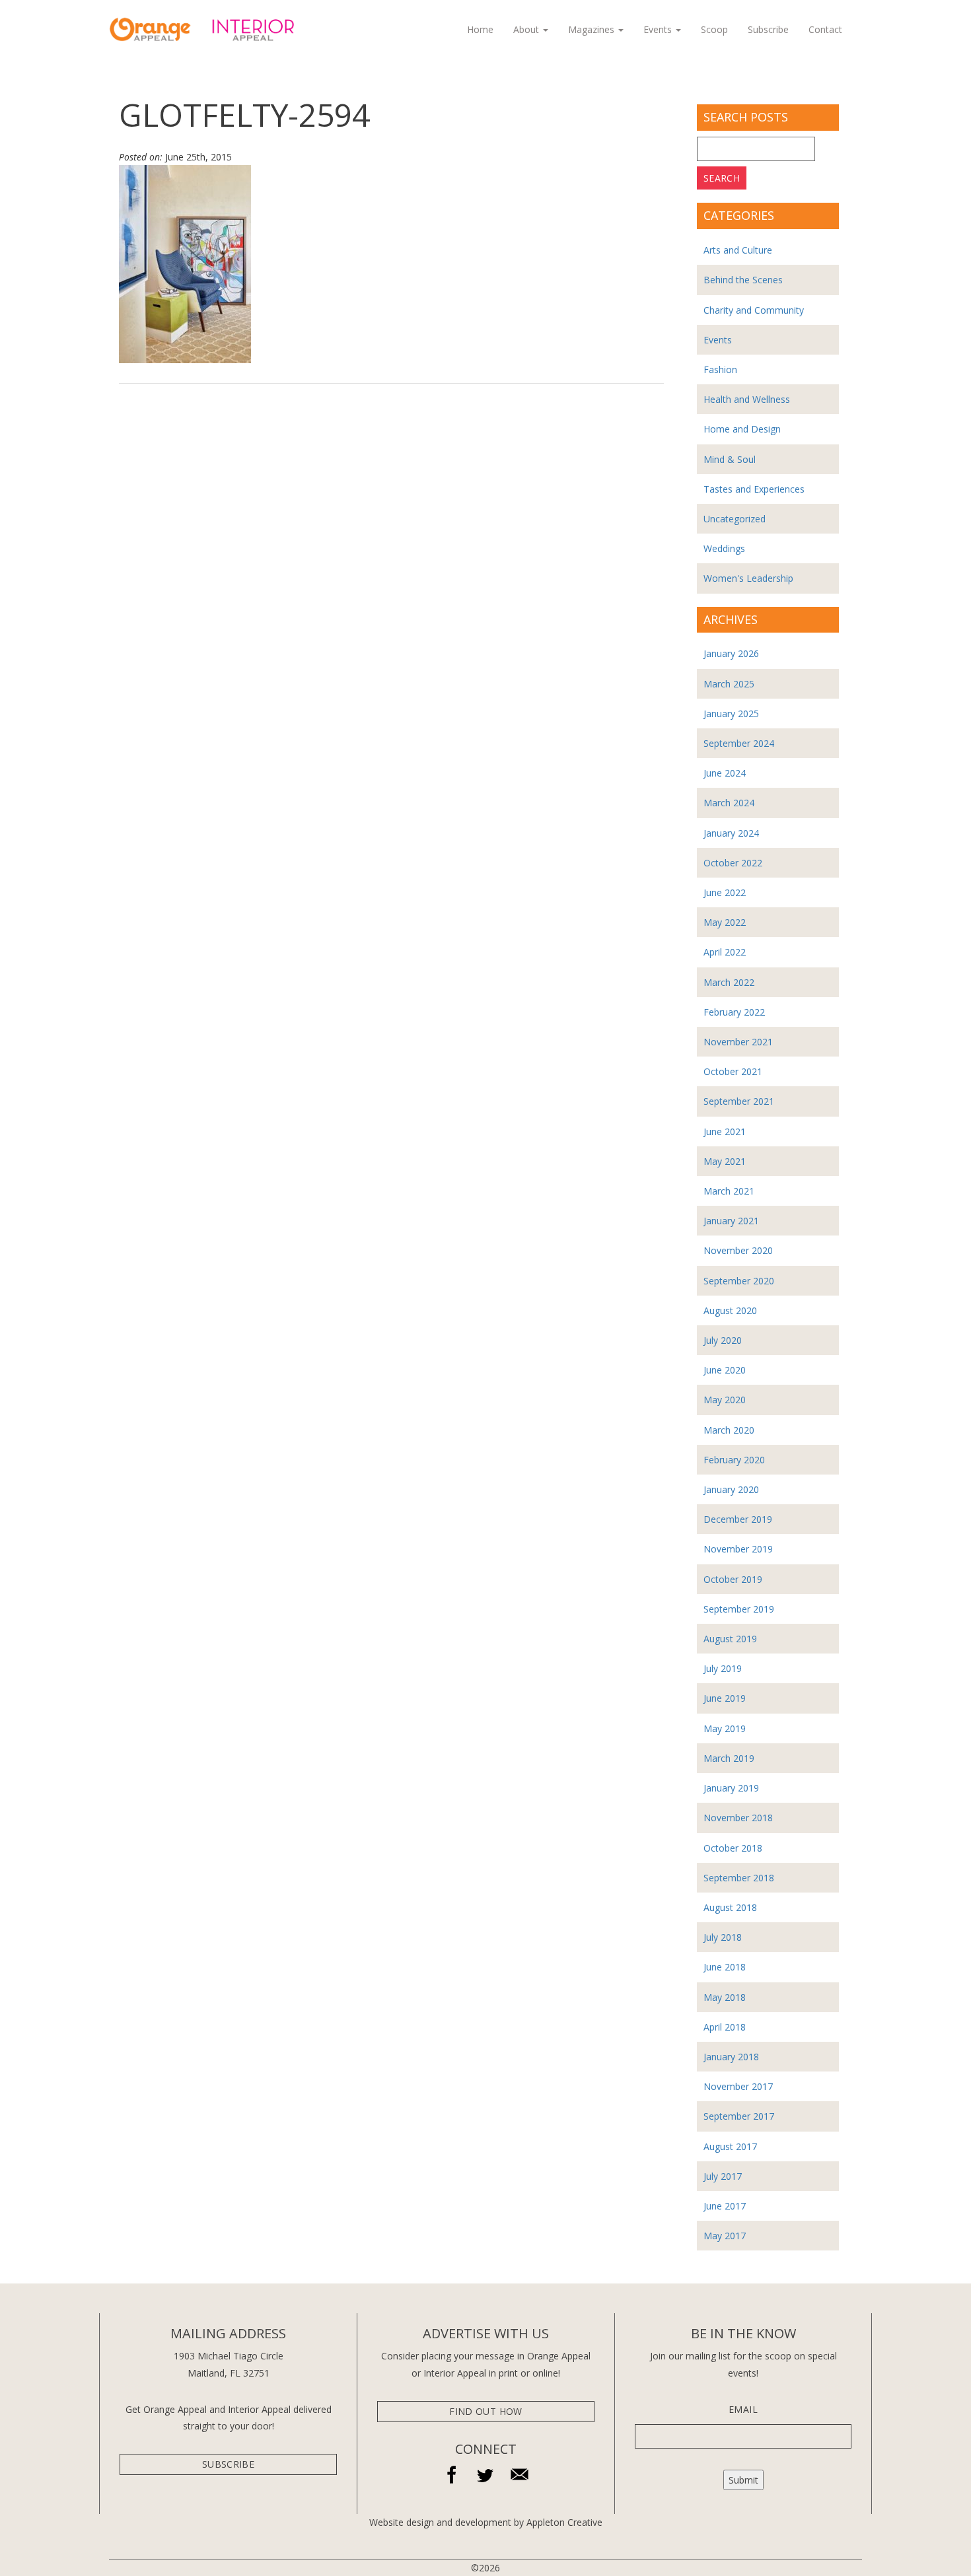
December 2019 (738, 1519)
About (527, 29)
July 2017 (723, 2176)
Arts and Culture (738, 250)
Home (480, 29)
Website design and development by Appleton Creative (486, 2522)
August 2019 (730, 1639)
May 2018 (725, 1997)
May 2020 (725, 1400)
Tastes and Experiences (754, 489)
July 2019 (723, 1668)
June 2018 (725, 1967)
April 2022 (725, 952)
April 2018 (725, 2027)
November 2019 (738, 1549)
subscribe (228, 2464)
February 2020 (734, 1460)
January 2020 (731, 1489)
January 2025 (731, 714)
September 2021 (739, 1101)
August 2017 (730, 2146)
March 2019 (729, 1758)
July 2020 (723, 1340)
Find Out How (485, 2411)
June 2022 (725, 892)
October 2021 (733, 1071)
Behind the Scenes (743, 280)
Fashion (720, 369)
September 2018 (739, 1878)
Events (659, 29)
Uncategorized (735, 519)
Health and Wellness (747, 399)
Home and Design (742, 429)
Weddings (724, 548)
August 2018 (730, 1907)
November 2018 (738, 1818)
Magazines (593, 29)
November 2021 (738, 1042)
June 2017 (725, 2206)
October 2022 (733, 863)
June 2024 (725, 773)
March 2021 (729, 1191)
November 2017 (738, 2086)
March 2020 (729, 1430)
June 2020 (725, 1370)
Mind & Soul (730, 459)
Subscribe (768, 29)
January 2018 (731, 2057)
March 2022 (729, 982)
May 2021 (725, 1161)
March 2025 (729, 684)
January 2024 (731, 833)
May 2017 (725, 2236)
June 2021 (725, 1131)
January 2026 (731, 653)
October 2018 (733, 1848)
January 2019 (731, 1788)
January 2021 (731, 1221)
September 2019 (739, 1609)
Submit (743, 2480)
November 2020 (738, 1250)
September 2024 (739, 743)
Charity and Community (754, 310)
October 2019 (733, 1579)
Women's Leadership (748, 578)
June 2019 (725, 1698)
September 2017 (739, 2116)
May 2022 (725, 922)
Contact (825, 29)
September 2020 (739, 1281)
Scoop (714, 29)
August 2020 (730, 1310)
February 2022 (734, 1012)
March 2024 (729, 803)
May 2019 (725, 1728)
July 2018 (723, 1937)
